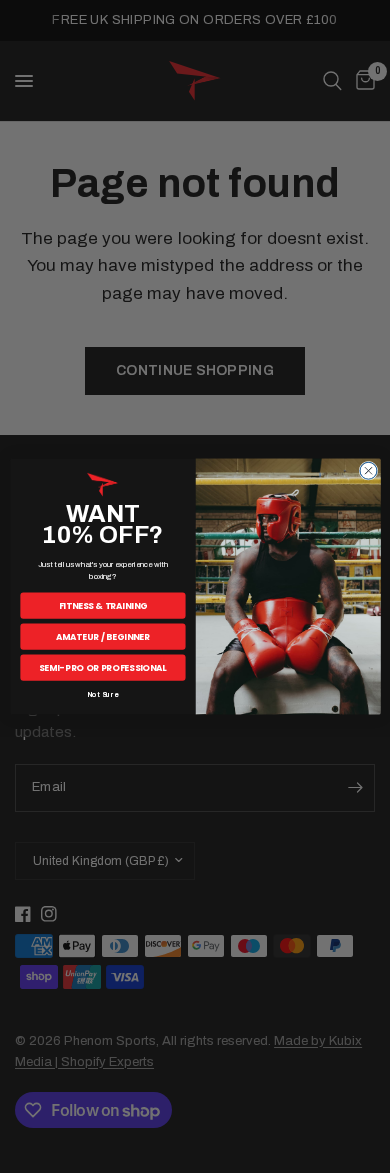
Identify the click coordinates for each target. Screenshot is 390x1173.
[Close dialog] (367, 470)
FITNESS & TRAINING (102, 605)
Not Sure (102, 694)
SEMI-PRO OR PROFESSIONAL (102, 667)
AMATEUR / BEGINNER (102, 636)
